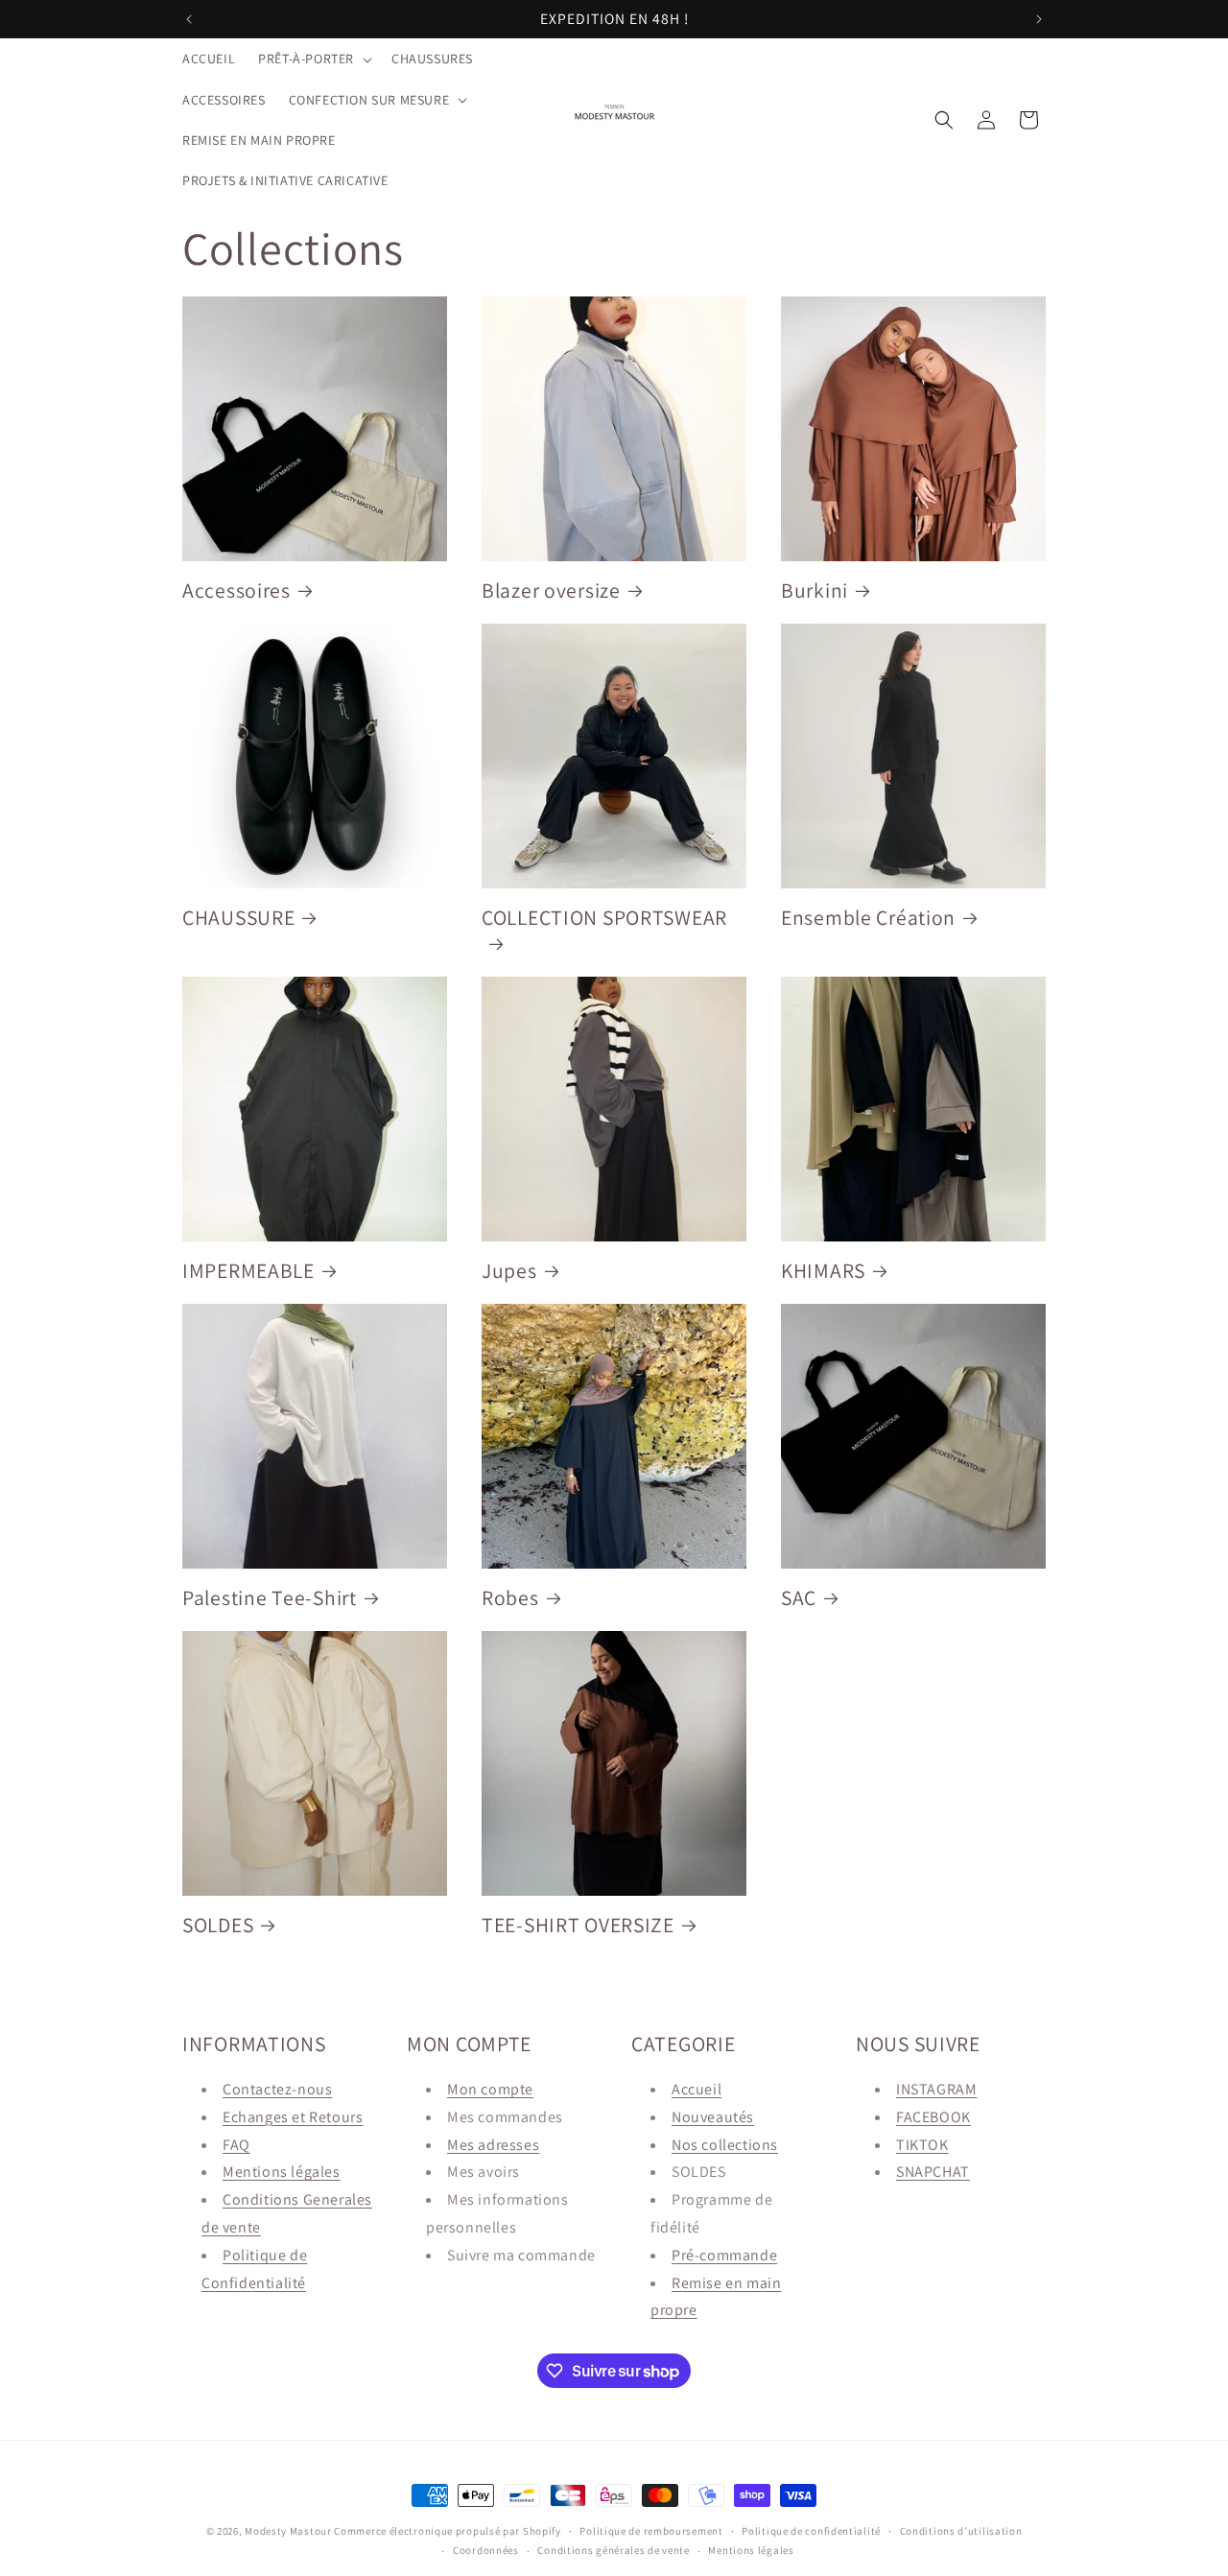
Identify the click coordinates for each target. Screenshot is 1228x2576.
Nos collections (725, 2145)
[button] (313, 59)
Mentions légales (282, 2172)
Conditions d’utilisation (961, 2531)
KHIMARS (823, 1271)
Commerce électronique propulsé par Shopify (447, 2531)
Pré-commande (724, 2255)
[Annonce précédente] (189, 19)
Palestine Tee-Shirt (270, 1598)
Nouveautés (713, 2117)
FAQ (236, 2145)
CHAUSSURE (238, 918)
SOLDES (218, 1925)
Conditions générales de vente (613, 2550)
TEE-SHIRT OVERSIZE (578, 1925)
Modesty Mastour (288, 2531)
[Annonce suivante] (1039, 19)
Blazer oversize (551, 591)
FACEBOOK (933, 2117)
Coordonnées (486, 2550)
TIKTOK (922, 2145)
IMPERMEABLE (248, 1271)
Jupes (509, 1271)
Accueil (697, 2089)
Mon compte (490, 2089)
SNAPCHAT (933, 2172)
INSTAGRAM (936, 2089)
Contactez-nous (277, 2089)
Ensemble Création (868, 918)
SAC (799, 1598)
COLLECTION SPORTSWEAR (604, 918)
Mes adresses (493, 2145)
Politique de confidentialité (811, 2531)
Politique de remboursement (651, 2531)
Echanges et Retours (293, 2117)
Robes (510, 1598)
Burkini (815, 591)
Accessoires (236, 591)
